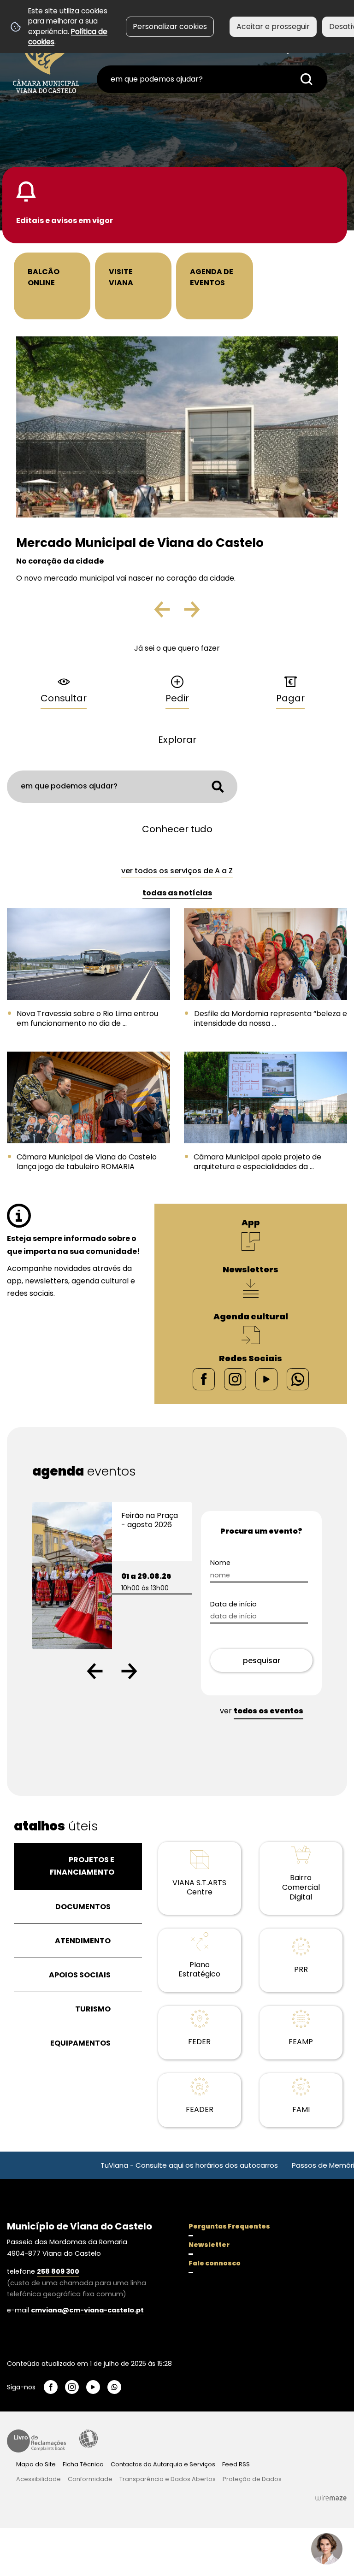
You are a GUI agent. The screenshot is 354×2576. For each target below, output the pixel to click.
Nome (236, 1563)
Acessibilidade (88, 2439)
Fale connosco (215, 2263)
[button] (95, 1671)
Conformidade (90, 2479)
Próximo (191, 613)
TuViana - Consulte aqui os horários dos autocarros (139, 2165)
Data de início (250, 1604)
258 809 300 (58, 2271)
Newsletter (209, 2245)
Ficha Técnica (83, 2464)
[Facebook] (204, 1379)
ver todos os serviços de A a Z (177, 871)
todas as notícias (177, 893)
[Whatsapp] (298, 1379)
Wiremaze (331, 2498)
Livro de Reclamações (36, 2441)
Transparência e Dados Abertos (168, 2479)
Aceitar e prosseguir (273, 26)
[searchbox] (212, 79)
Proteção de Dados (252, 2479)
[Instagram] (235, 1379)
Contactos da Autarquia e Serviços (163, 2464)
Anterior (170, 613)
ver (262, 1711)
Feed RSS (236, 2464)
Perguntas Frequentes (229, 2226)
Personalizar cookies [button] (170, 26)
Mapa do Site (36, 2464)
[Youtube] (266, 1379)
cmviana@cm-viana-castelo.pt (87, 2310)
